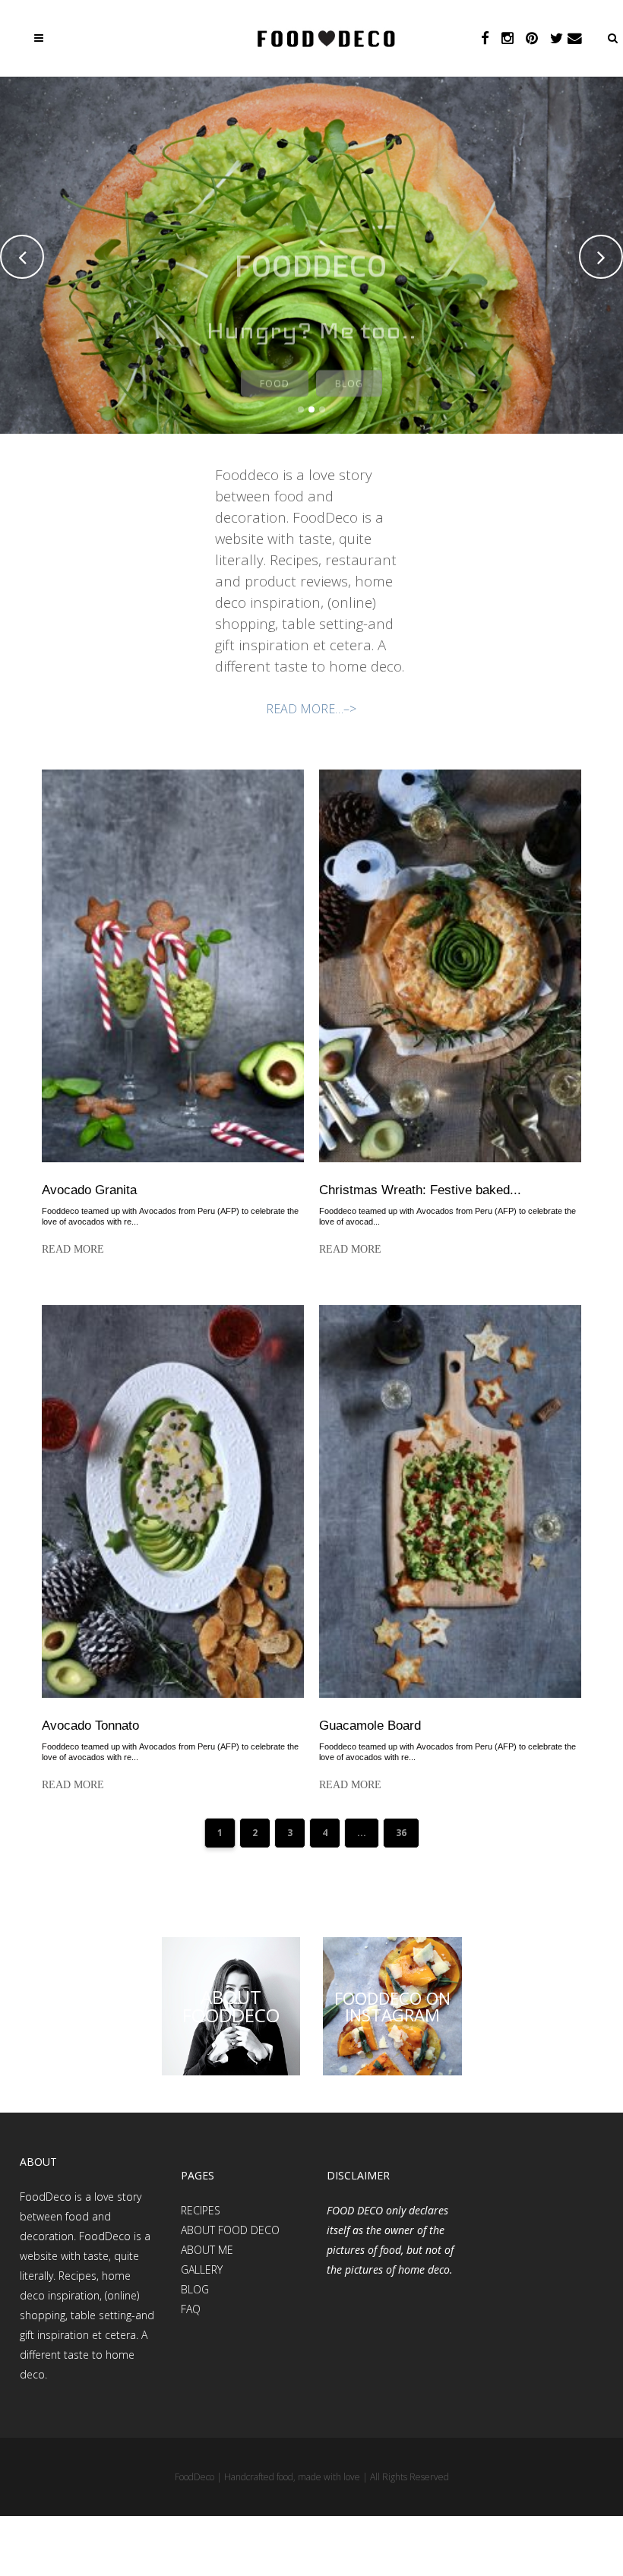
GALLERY (202, 2269)
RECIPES (201, 2210)
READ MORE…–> (311, 709)
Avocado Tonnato (90, 1726)
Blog (349, 374)
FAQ (191, 2309)
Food (275, 374)
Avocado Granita (89, 1190)
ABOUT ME (207, 2250)
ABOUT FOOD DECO (230, 2230)
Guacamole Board (370, 1726)
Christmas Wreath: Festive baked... (420, 1190)
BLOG (195, 2289)
